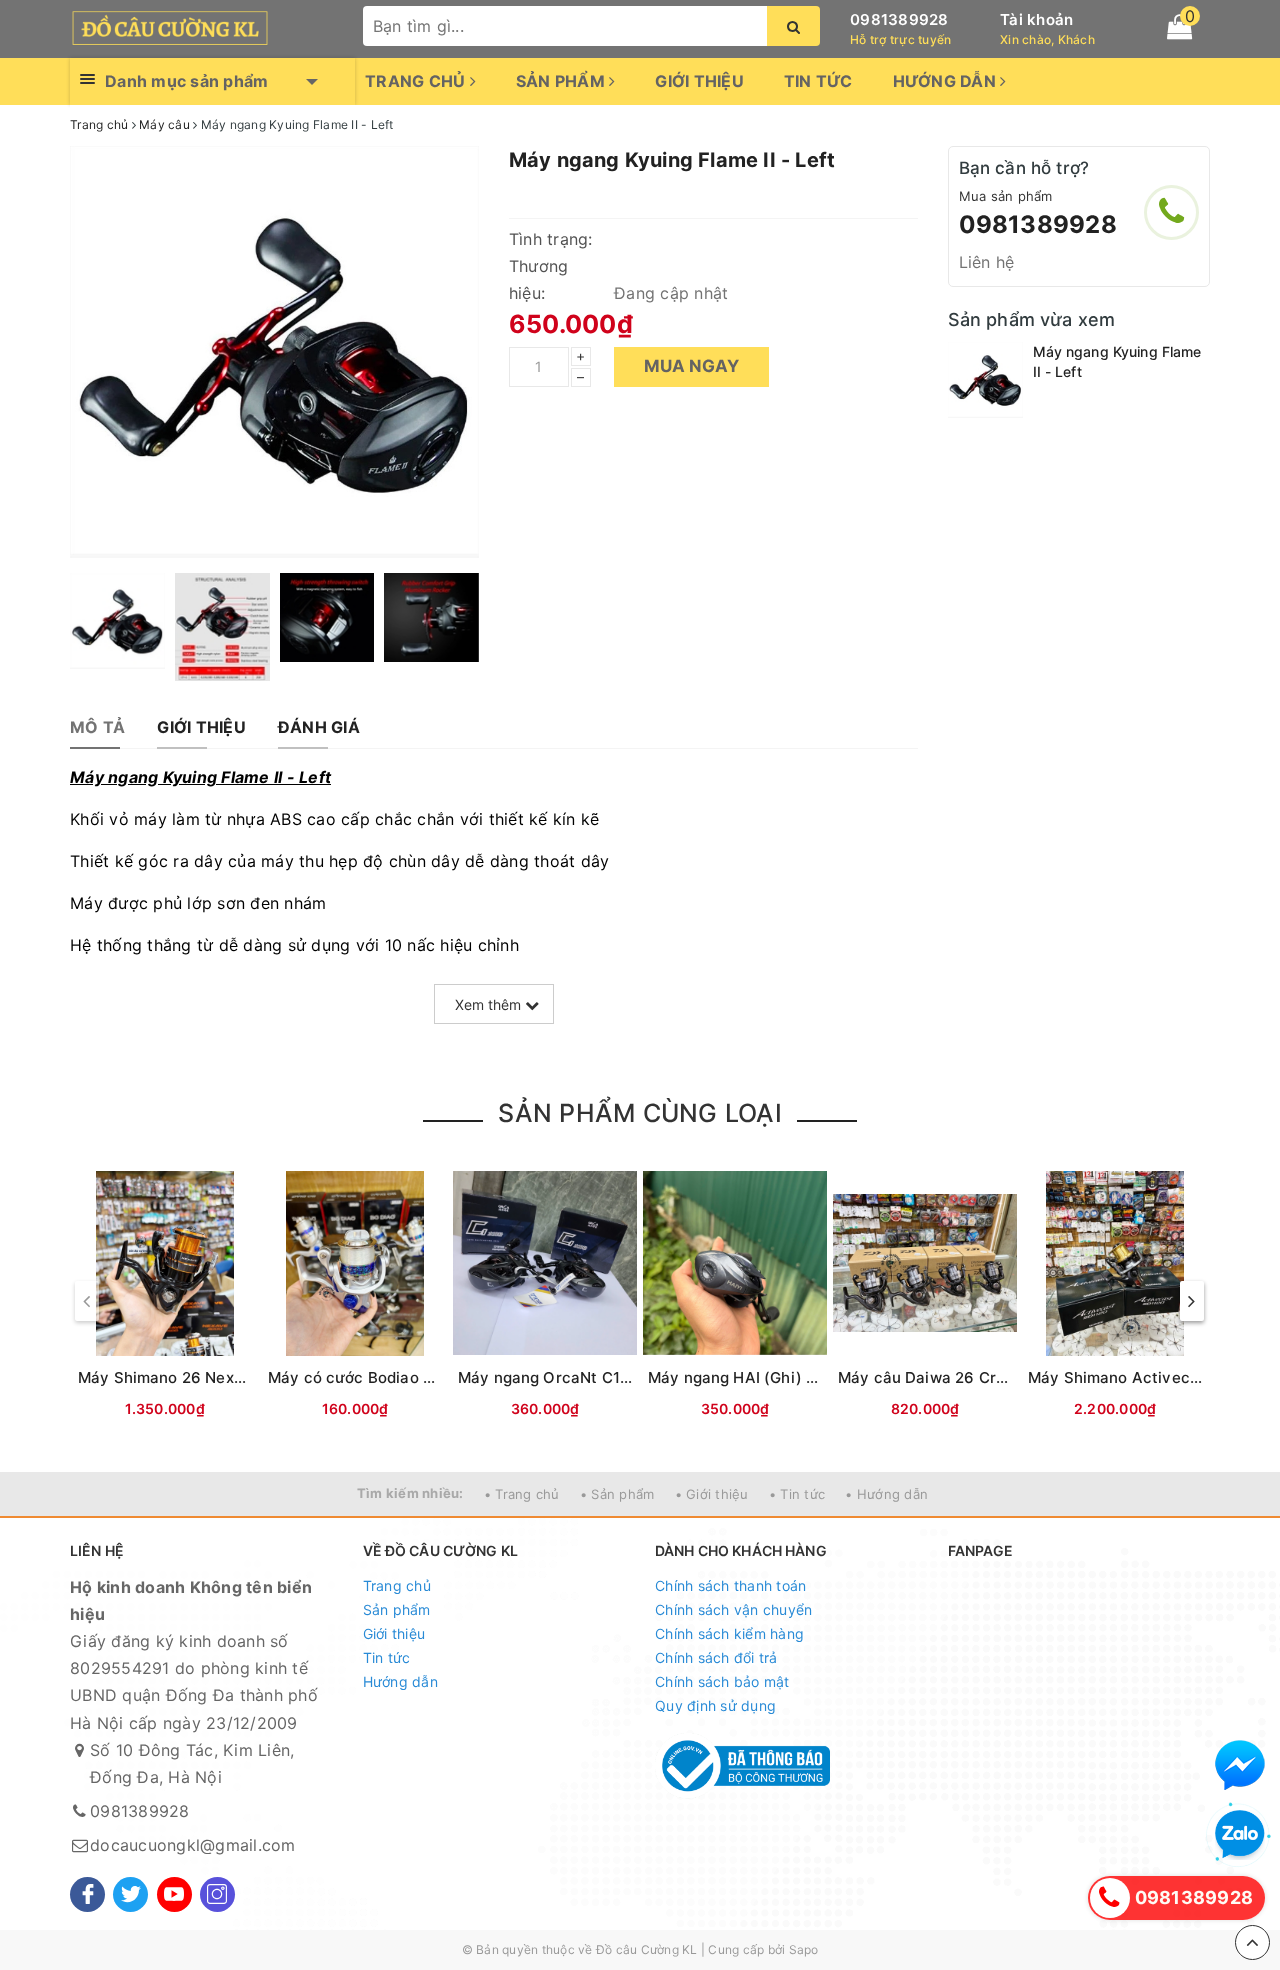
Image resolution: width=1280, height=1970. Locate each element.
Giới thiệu (699, 81)
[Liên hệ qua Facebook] (1240, 1765)
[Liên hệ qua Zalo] (1240, 1835)
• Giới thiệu (712, 1494)
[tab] (97, 727)
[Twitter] (130, 1894)
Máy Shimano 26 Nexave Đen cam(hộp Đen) (241, 1377)
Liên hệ (987, 262)
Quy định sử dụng (715, 1705)
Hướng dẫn (947, 81)
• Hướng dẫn (886, 1494)
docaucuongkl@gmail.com (193, 1845)
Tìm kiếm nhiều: (410, 1493)
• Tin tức (797, 1494)
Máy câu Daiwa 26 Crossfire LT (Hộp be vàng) (1007, 1377)
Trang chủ (417, 81)
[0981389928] (1171, 212)
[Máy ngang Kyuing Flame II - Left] (985, 380)
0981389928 (899, 19)
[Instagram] (217, 1894)
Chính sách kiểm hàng (729, 1633)
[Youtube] (174, 1894)
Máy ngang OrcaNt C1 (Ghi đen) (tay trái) (611, 1377)
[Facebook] (87, 1894)
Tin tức (818, 81)
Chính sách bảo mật (722, 1681)
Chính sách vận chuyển (733, 1609)
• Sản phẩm (617, 1494)
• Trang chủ (522, 1494)
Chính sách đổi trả (716, 1657)
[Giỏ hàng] (1179, 27)
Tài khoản (1036, 19)
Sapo (804, 1949)
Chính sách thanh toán (730, 1585)
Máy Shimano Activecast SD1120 (1150, 1377)
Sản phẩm (562, 81)
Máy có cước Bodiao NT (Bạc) (378, 1377)
